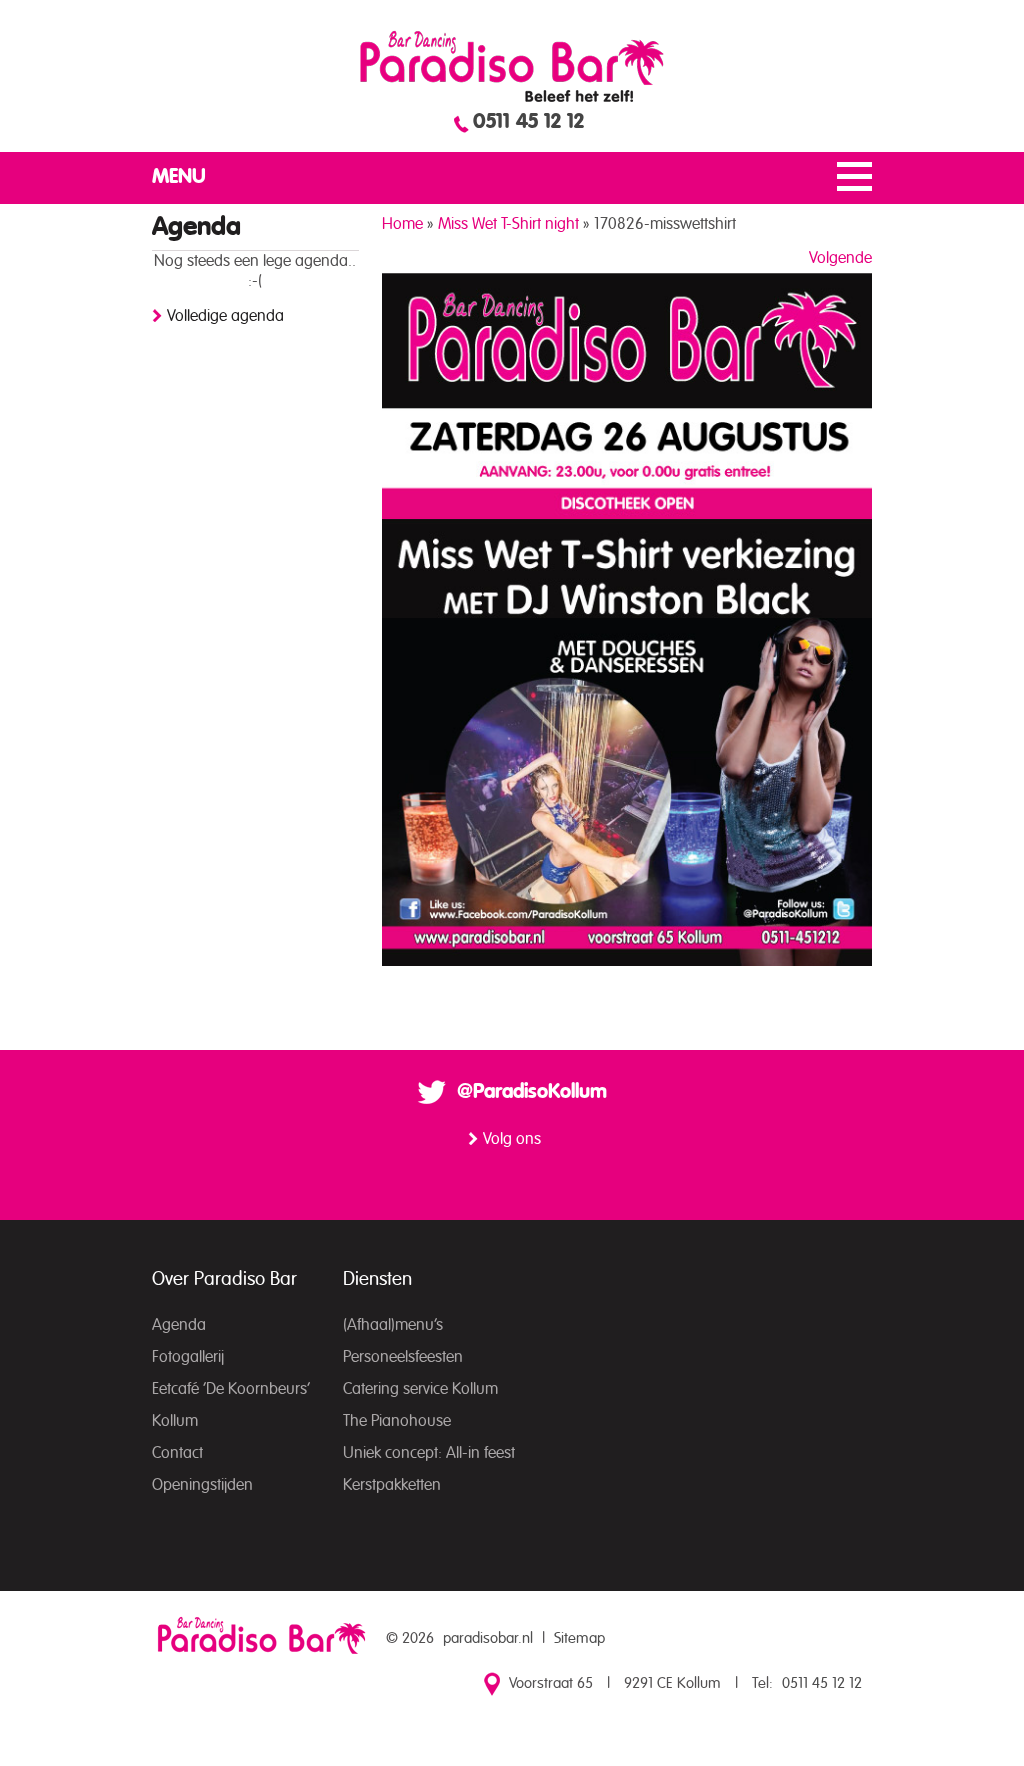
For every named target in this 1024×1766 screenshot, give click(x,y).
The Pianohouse (397, 1421)
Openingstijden (202, 1485)
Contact (177, 1453)
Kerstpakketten (392, 1485)
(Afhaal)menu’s (393, 1325)
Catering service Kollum (420, 1389)
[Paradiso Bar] (512, 66)
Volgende (840, 258)
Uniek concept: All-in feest (429, 1453)
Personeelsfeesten (403, 1357)
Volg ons (512, 1139)
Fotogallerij (188, 1357)
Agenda (179, 1325)
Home (402, 224)
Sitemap (579, 1638)
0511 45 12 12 (528, 122)
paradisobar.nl (488, 1638)
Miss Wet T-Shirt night (508, 224)
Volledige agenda (225, 316)
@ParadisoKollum (532, 1092)
